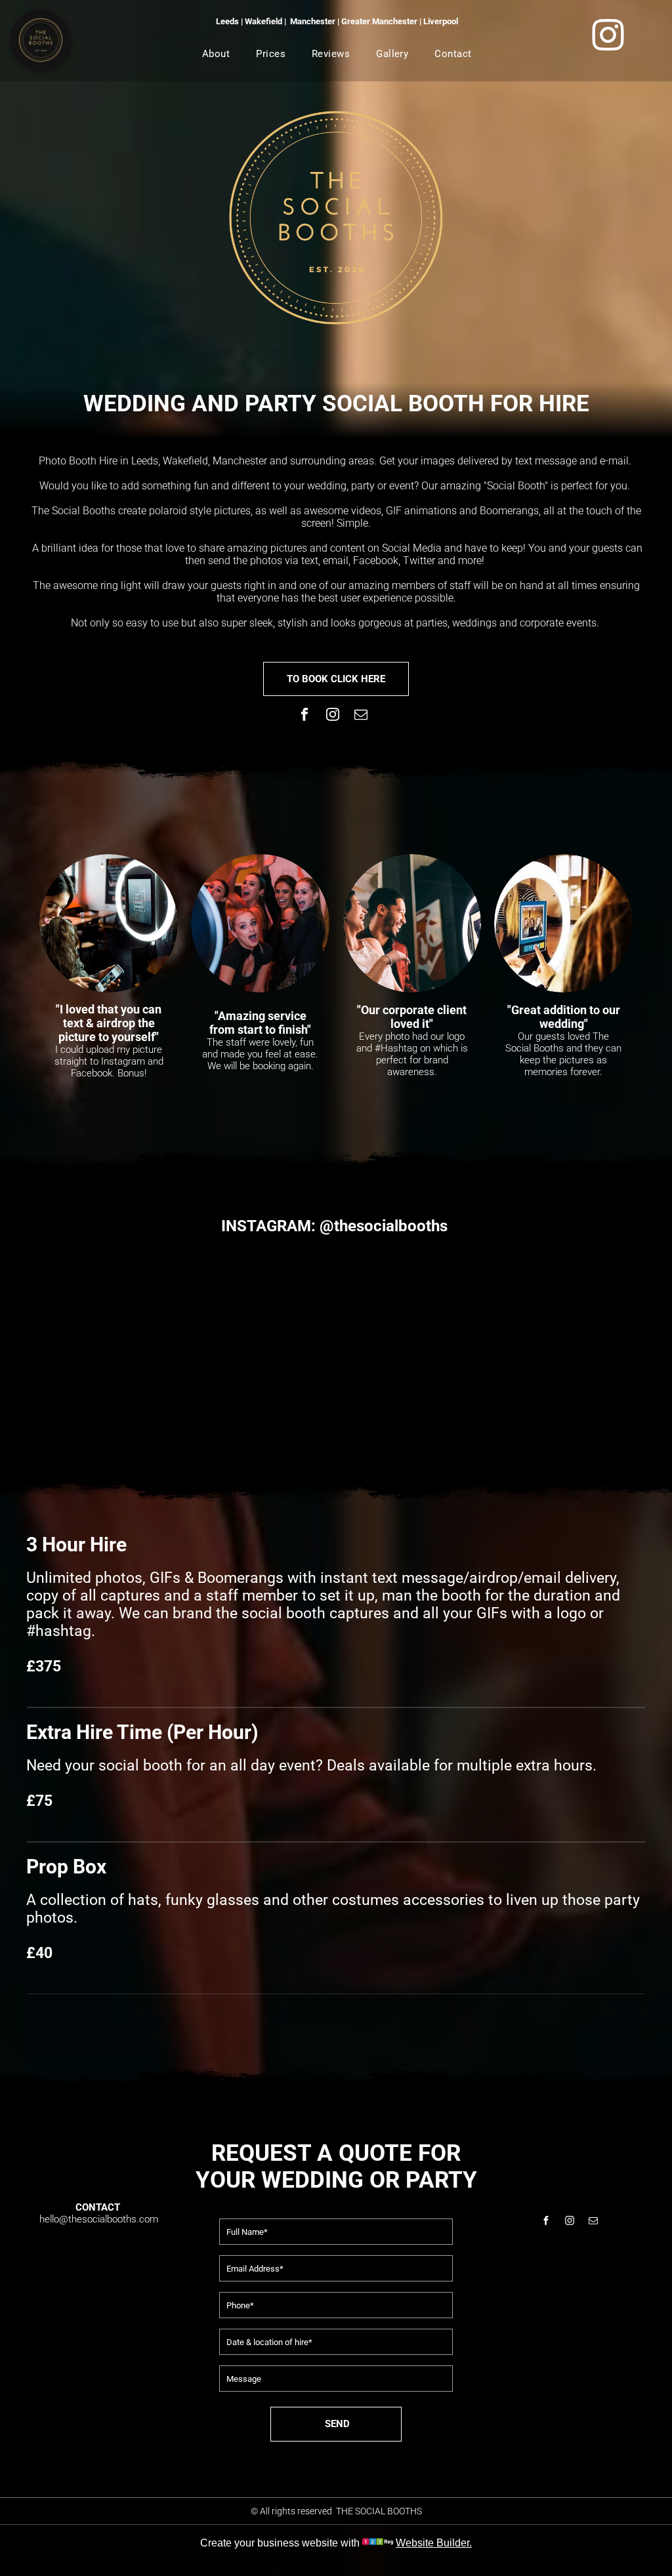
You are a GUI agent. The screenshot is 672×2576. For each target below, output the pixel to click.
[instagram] (333, 716)
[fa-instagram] (608, 50)
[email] (361, 716)
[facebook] (305, 716)
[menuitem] (216, 54)
